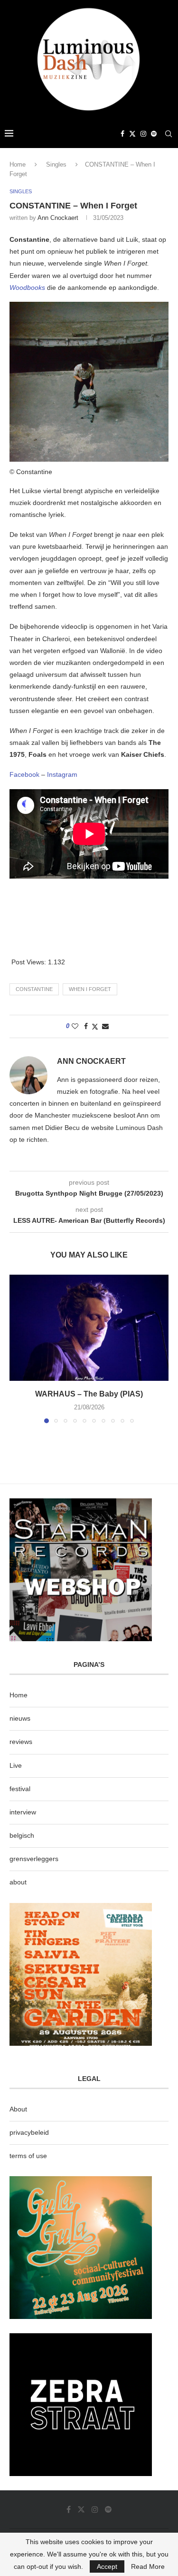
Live (16, 1765)
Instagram (62, 774)
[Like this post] (75, 1026)
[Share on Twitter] (95, 1026)
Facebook (24, 774)
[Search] (169, 134)
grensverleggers (34, 1859)
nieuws (20, 1718)
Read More (148, 2566)
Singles (56, 164)
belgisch (22, 1835)
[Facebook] (122, 134)
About (18, 2109)
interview (23, 1812)
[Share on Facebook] (86, 1026)
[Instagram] (143, 134)
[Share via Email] (105, 1026)
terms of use (28, 2156)
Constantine (34, 989)
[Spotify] (154, 134)
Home (18, 164)
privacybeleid (29, 2132)
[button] (18, 1348)
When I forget (90, 989)
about (18, 1882)
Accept (107, 2566)
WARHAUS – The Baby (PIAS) (89, 1394)
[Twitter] (132, 134)
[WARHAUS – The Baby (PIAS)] (89, 1328)
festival (20, 1789)
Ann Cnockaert (58, 218)
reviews (21, 1742)
